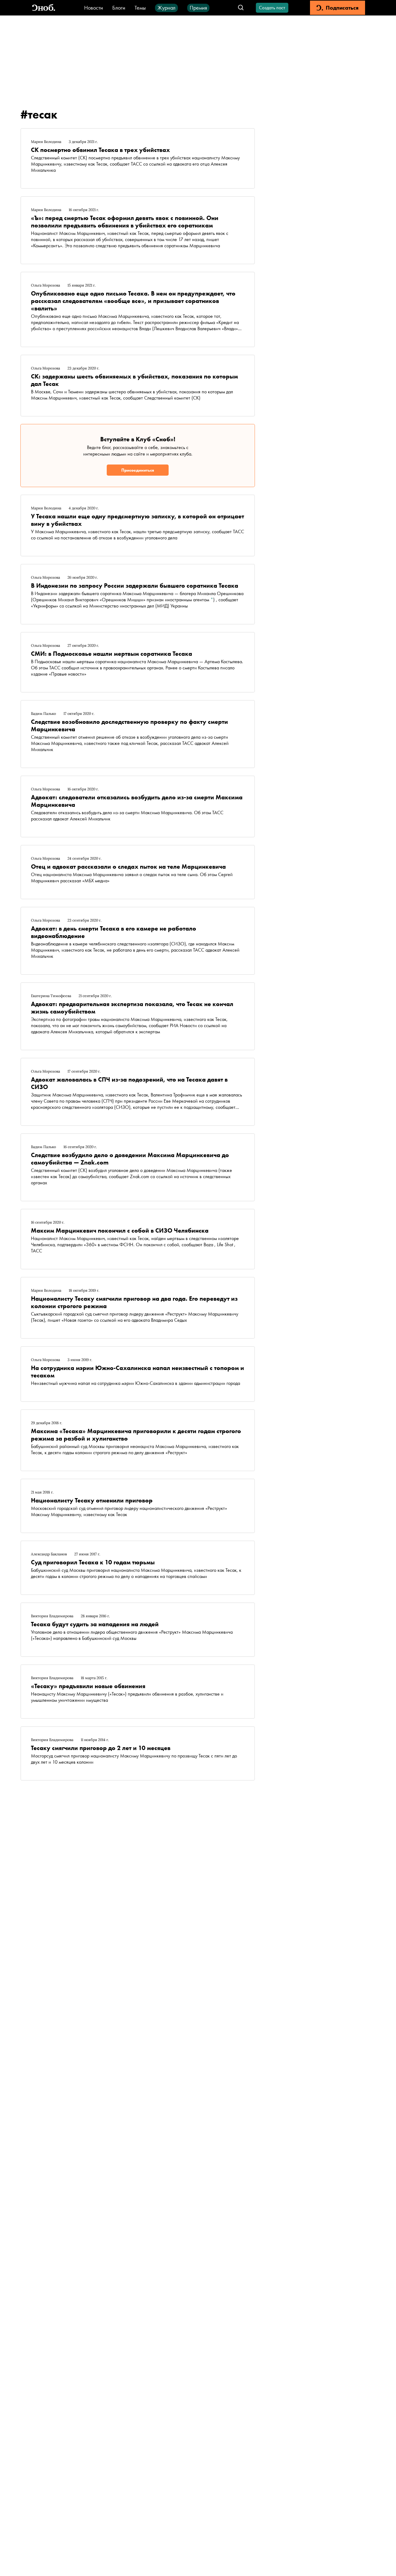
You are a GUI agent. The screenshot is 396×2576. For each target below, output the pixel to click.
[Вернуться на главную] (44, 8)
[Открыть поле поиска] (241, 8)
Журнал (166, 8)
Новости (94, 8)
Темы (140, 8)
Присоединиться (138, 470)
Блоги (119, 8)
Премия (198, 8)
